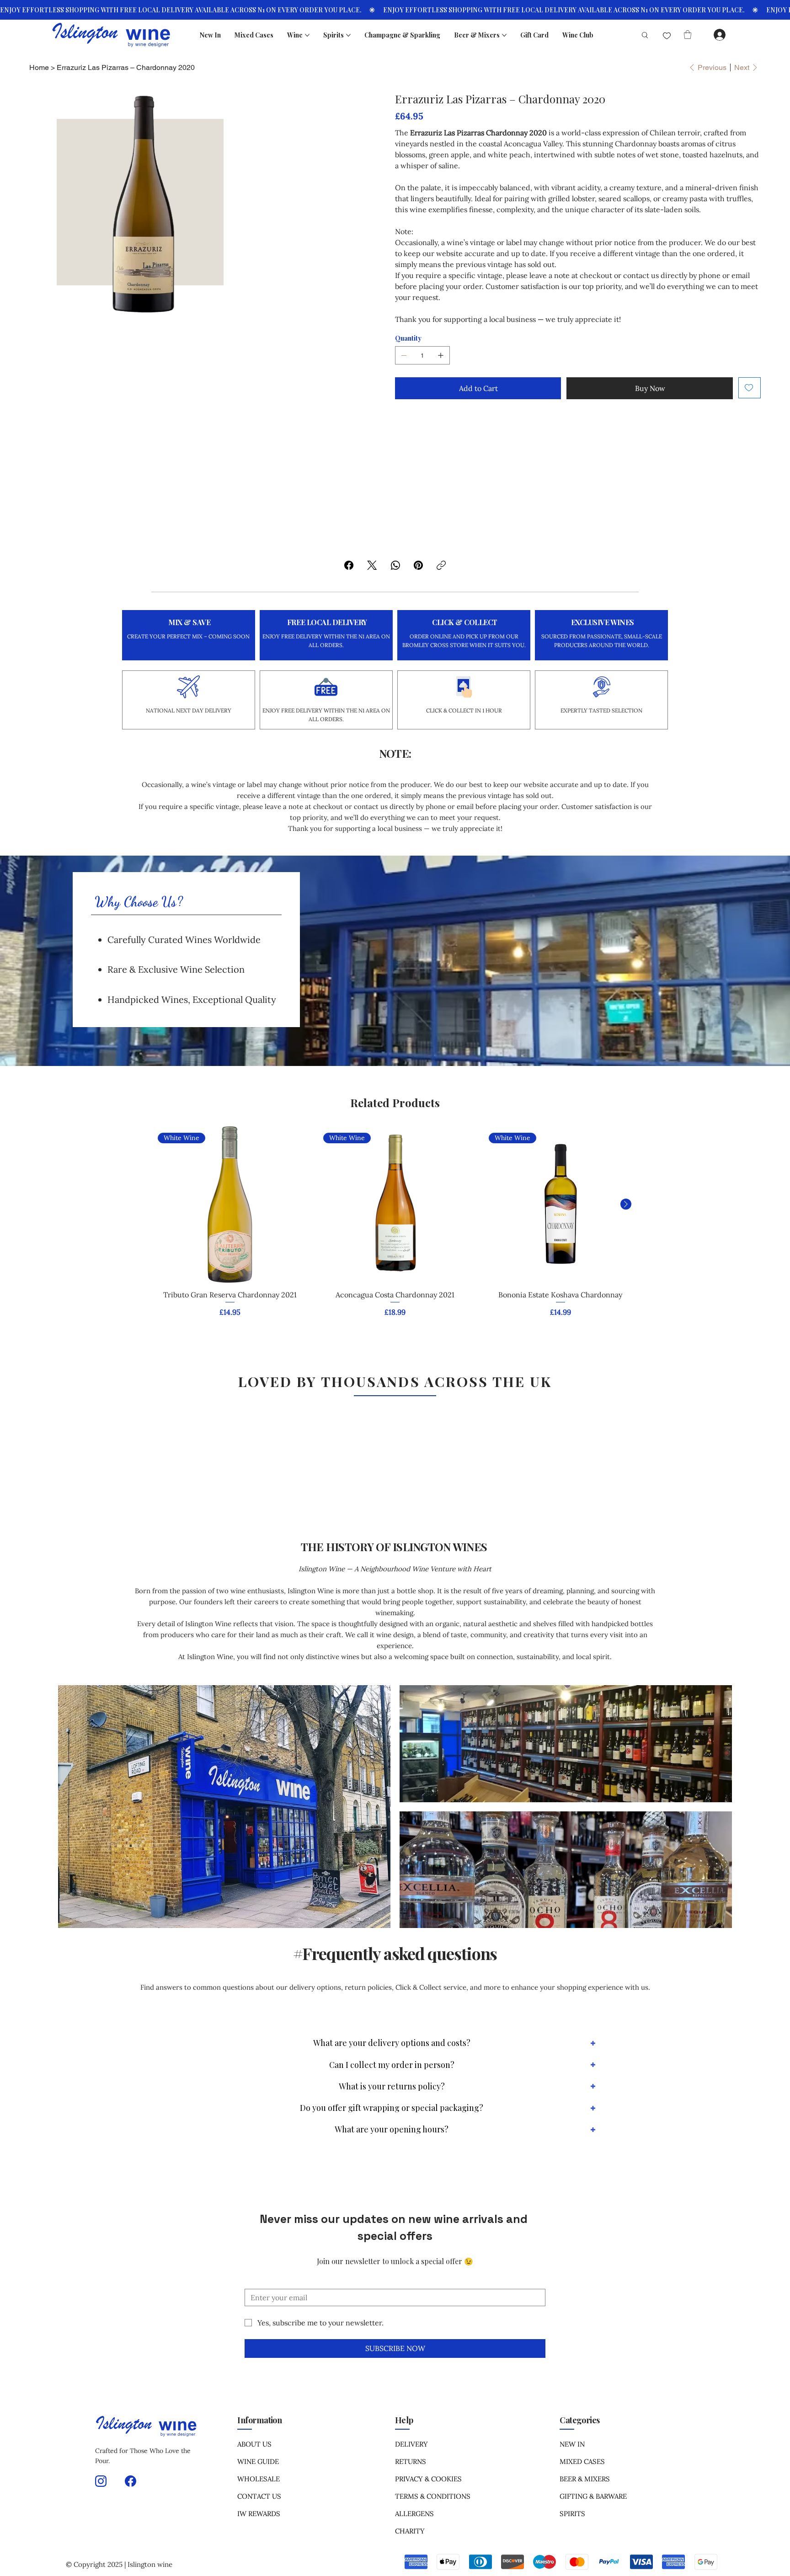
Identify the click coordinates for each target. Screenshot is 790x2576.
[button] (688, 35)
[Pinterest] (418, 565)
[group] (395, 1228)
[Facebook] (349, 565)
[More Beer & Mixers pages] (504, 35)
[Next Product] (626, 1204)
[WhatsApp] (395, 565)
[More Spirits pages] (348, 35)
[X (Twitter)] (372, 565)
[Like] (667, 36)
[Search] (641, 35)
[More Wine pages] (307, 35)
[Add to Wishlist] (750, 388)
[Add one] (441, 355)
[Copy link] (441, 565)
